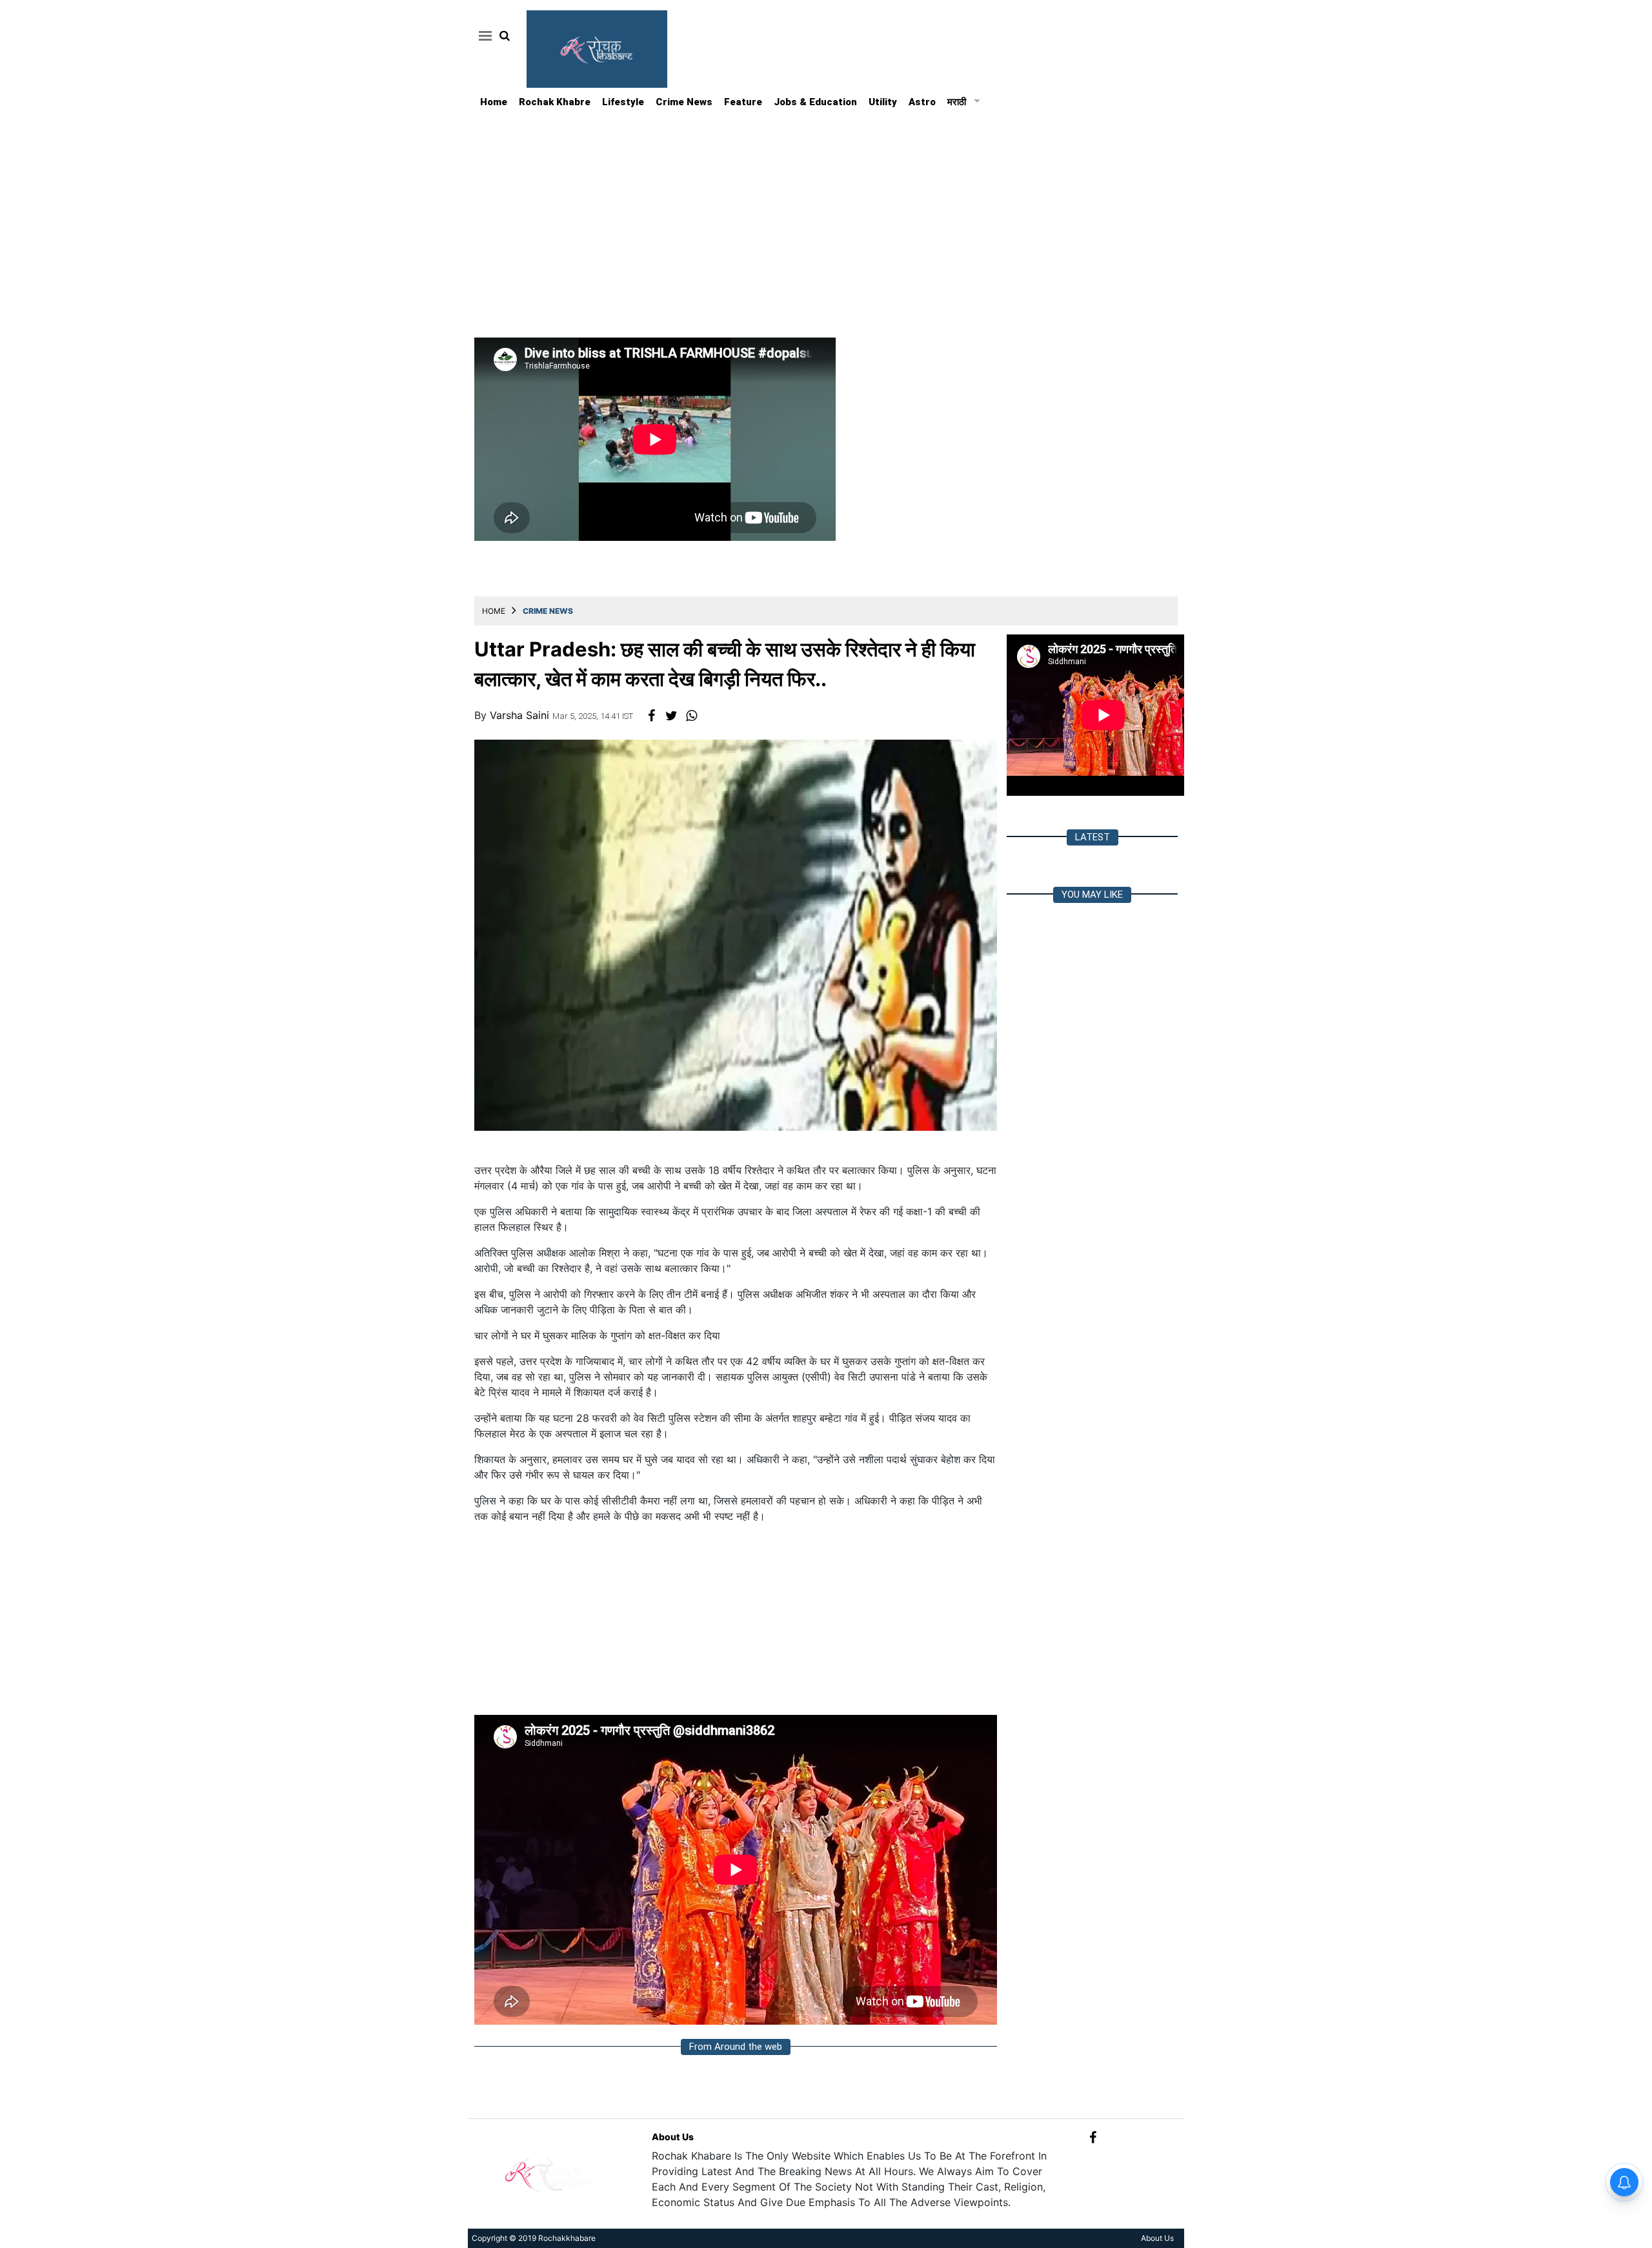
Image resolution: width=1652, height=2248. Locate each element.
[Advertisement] (826, 208)
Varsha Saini (521, 715)
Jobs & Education (815, 102)
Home (494, 102)
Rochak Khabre (555, 102)
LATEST (1093, 837)
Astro (922, 102)
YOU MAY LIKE (1092, 895)
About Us (673, 2137)
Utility (883, 102)
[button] (483, 35)
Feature (743, 102)
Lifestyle (623, 102)
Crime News (684, 102)
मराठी (957, 102)
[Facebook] (1093, 2137)
